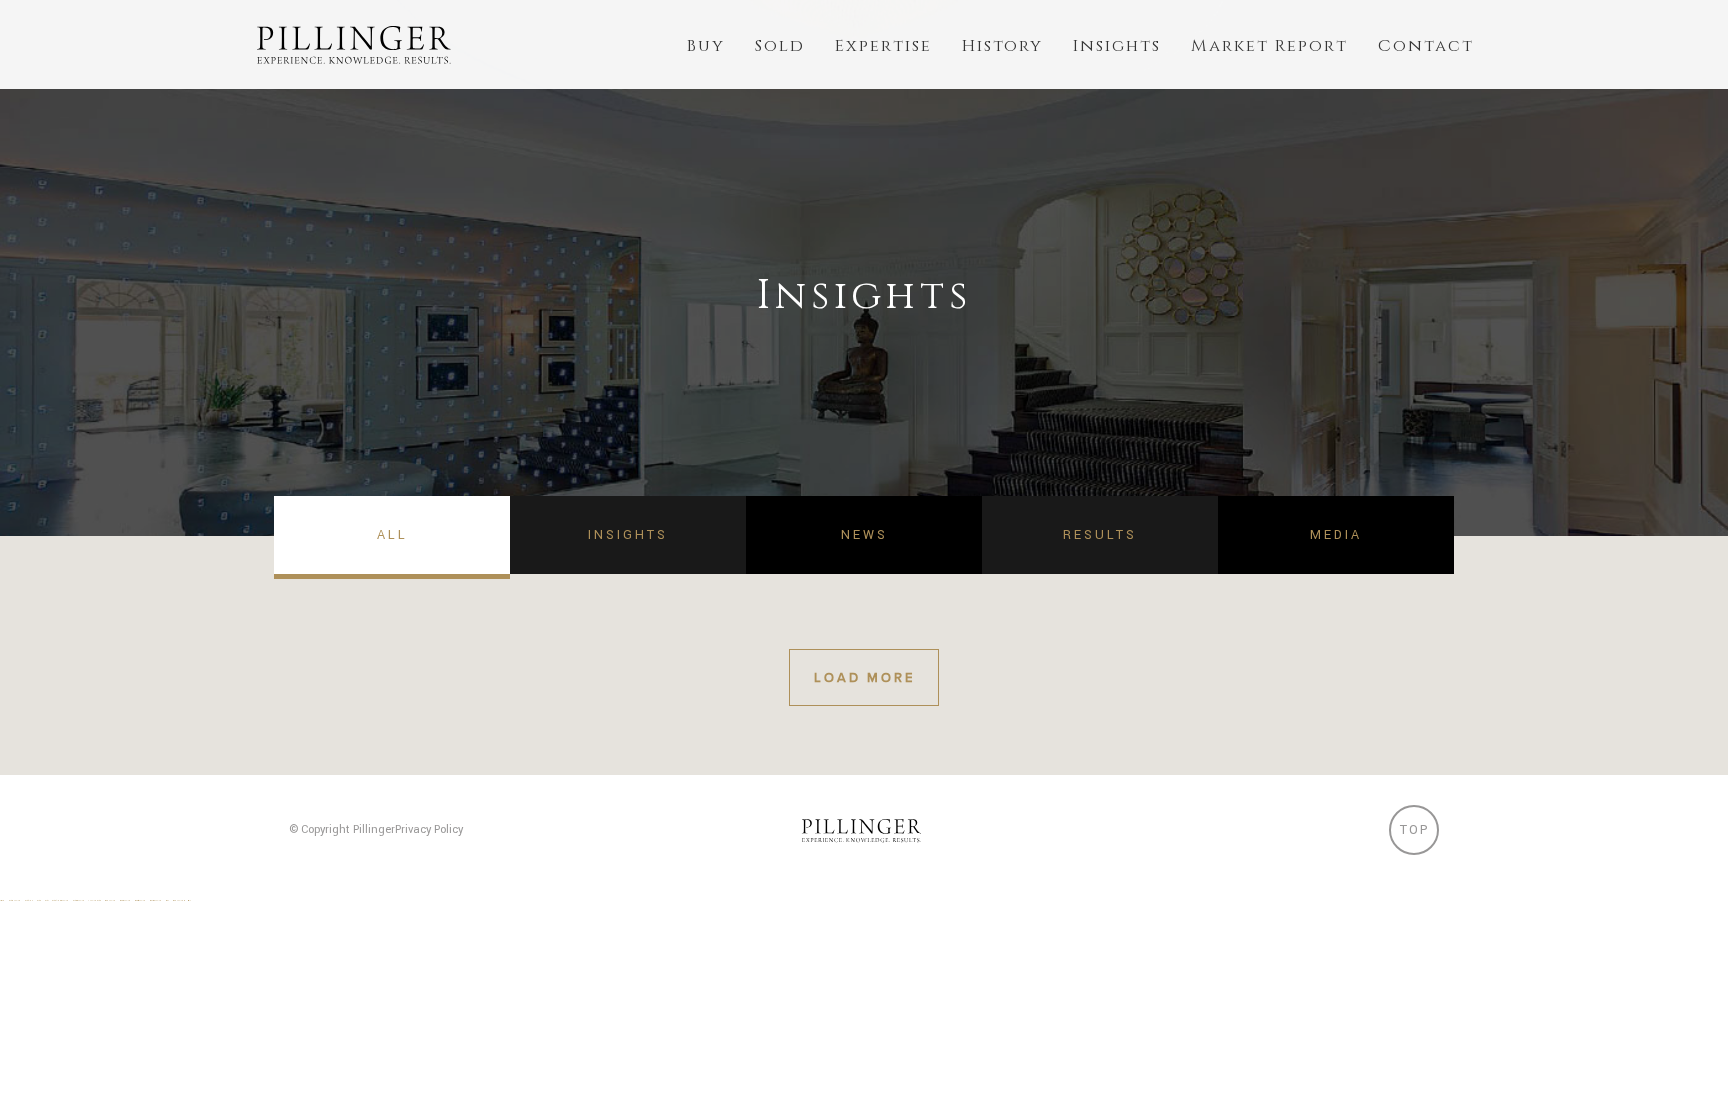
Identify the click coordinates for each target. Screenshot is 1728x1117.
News (864, 535)
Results (1100, 535)
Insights (1117, 46)
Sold (780, 46)
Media (1336, 535)
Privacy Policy (429, 829)
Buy (706, 46)
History (1002, 46)
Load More (864, 678)
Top (1415, 830)
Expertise (883, 46)
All (392, 535)
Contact (1426, 46)
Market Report (1269, 46)
